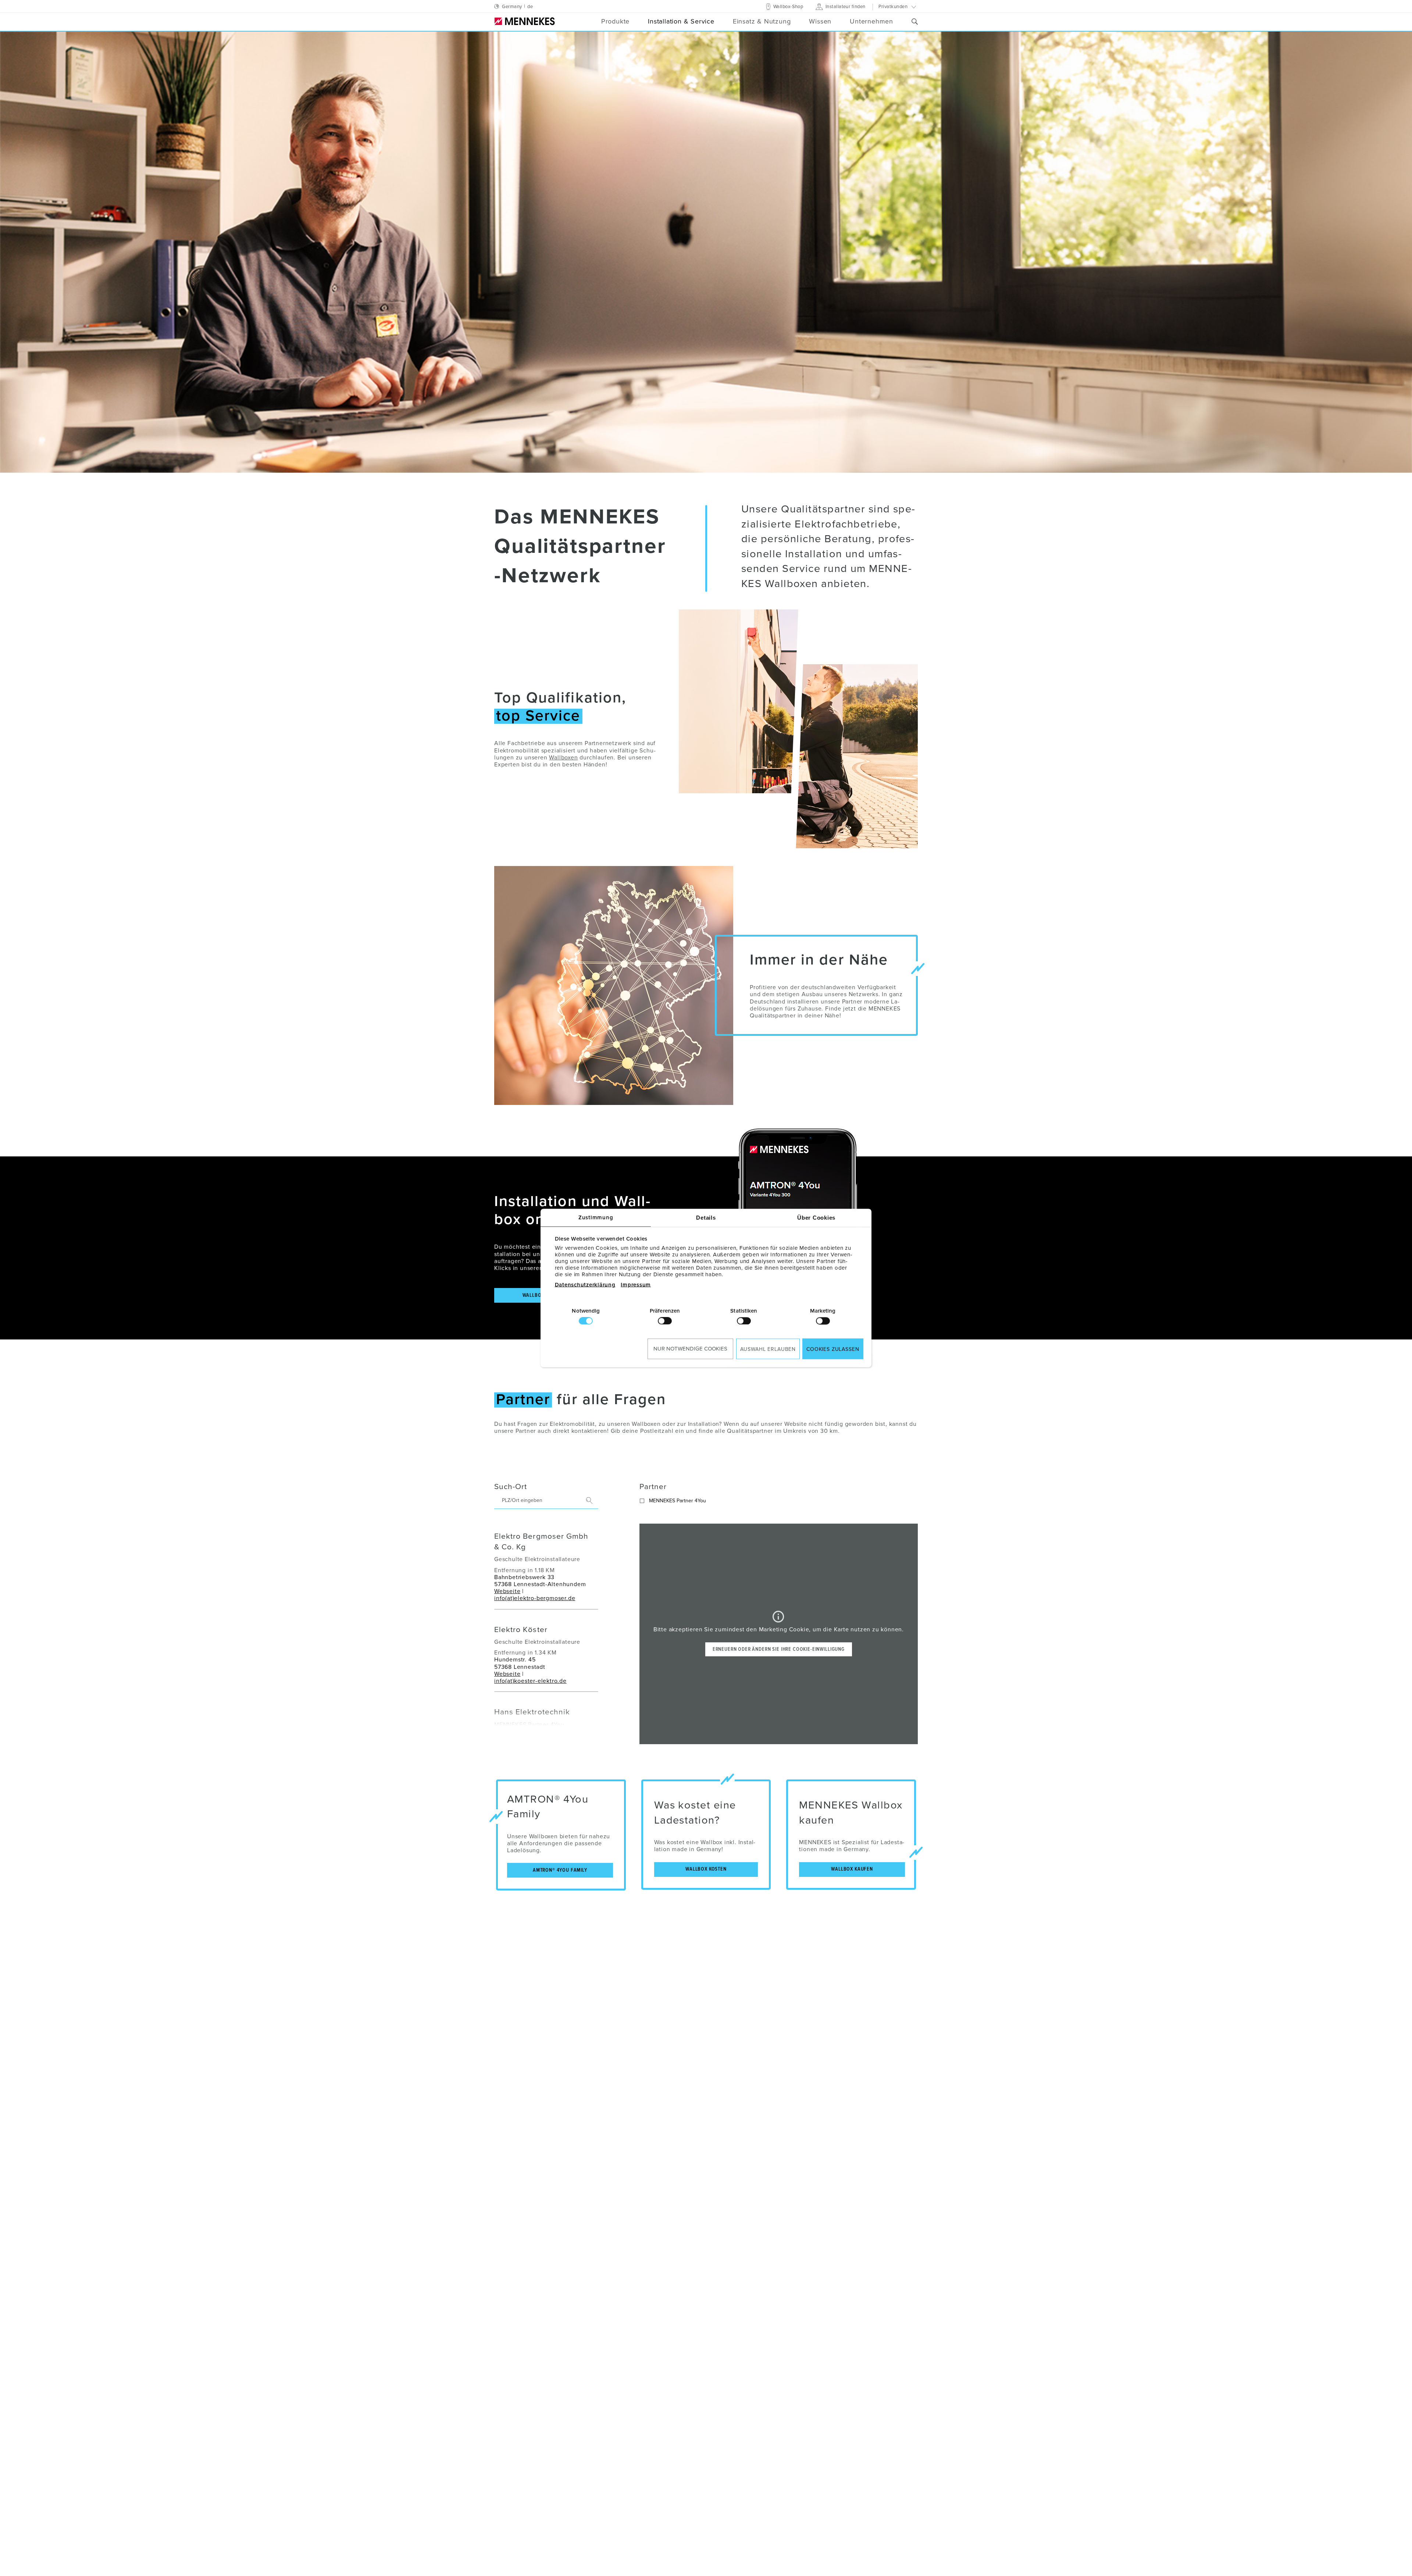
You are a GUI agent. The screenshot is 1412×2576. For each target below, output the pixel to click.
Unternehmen (871, 22)
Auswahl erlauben (768, 1349)
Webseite (507, 1591)
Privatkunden (893, 7)
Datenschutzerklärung (585, 1285)
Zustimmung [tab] (596, 1218)
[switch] (665, 1321)
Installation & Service (681, 22)
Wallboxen (563, 758)
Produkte (615, 22)
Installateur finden (845, 7)
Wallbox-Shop (787, 7)
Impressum (636, 1285)
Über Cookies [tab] (816, 1218)
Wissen (820, 22)
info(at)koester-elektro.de (530, 1681)
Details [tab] (706, 1218)
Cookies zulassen (833, 1349)
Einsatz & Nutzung (762, 22)
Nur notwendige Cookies (690, 1348)
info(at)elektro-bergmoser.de (535, 1598)
